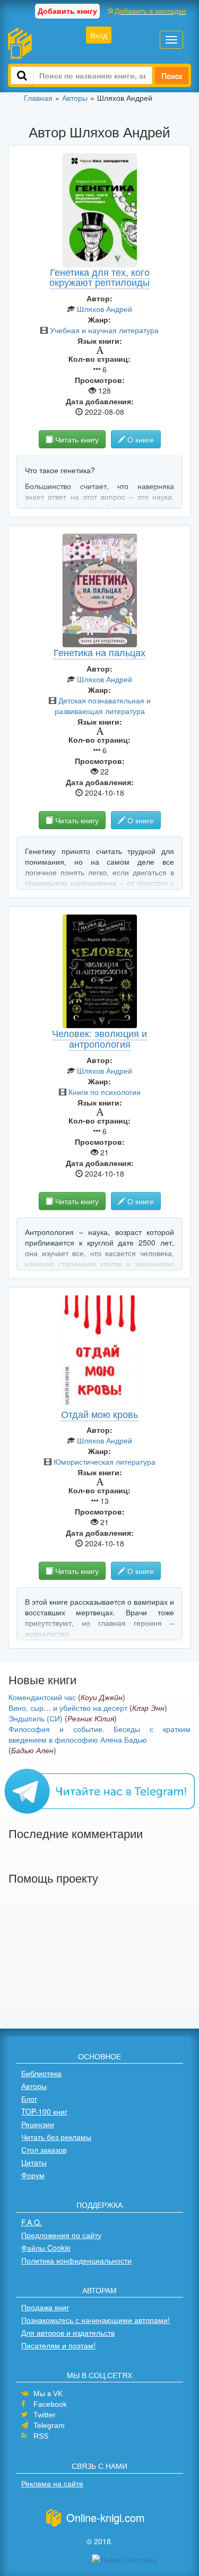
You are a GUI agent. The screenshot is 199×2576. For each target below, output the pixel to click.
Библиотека (41, 2073)
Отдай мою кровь (99, 1414)
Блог (29, 2099)
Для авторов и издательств (68, 2333)
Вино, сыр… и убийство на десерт (68, 1708)
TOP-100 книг (44, 2111)
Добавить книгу (67, 11)
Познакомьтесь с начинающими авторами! (96, 2320)
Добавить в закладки (150, 11)
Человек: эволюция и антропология (99, 1038)
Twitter (45, 2415)
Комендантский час (42, 1697)
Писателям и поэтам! (58, 2345)
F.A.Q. (32, 2222)
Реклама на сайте (52, 2483)
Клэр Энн (148, 1708)
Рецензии (38, 2124)
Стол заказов (44, 2149)
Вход (99, 35)
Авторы (34, 2086)
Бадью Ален (32, 1750)
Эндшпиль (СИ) (36, 1718)
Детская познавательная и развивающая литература (103, 706)
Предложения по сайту (61, 2235)
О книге (140, 439)
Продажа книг (45, 2307)
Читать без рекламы (56, 2137)
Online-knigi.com (106, 2517)
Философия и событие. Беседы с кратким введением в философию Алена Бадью (99, 1734)
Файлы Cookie (46, 2248)
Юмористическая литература (105, 1461)
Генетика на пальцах (99, 652)
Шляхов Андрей (105, 309)
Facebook (50, 2404)
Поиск (172, 75)
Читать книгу (76, 439)
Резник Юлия (91, 1718)
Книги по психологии (105, 1092)
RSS (41, 2436)
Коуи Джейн (102, 1697)
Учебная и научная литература (104, 330)
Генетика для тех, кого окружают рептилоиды (99, 277)
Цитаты (34, 2162)
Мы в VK (48, 2394)
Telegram (49, 2425)
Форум (33, 2175)
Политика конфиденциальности (76, 2260)
